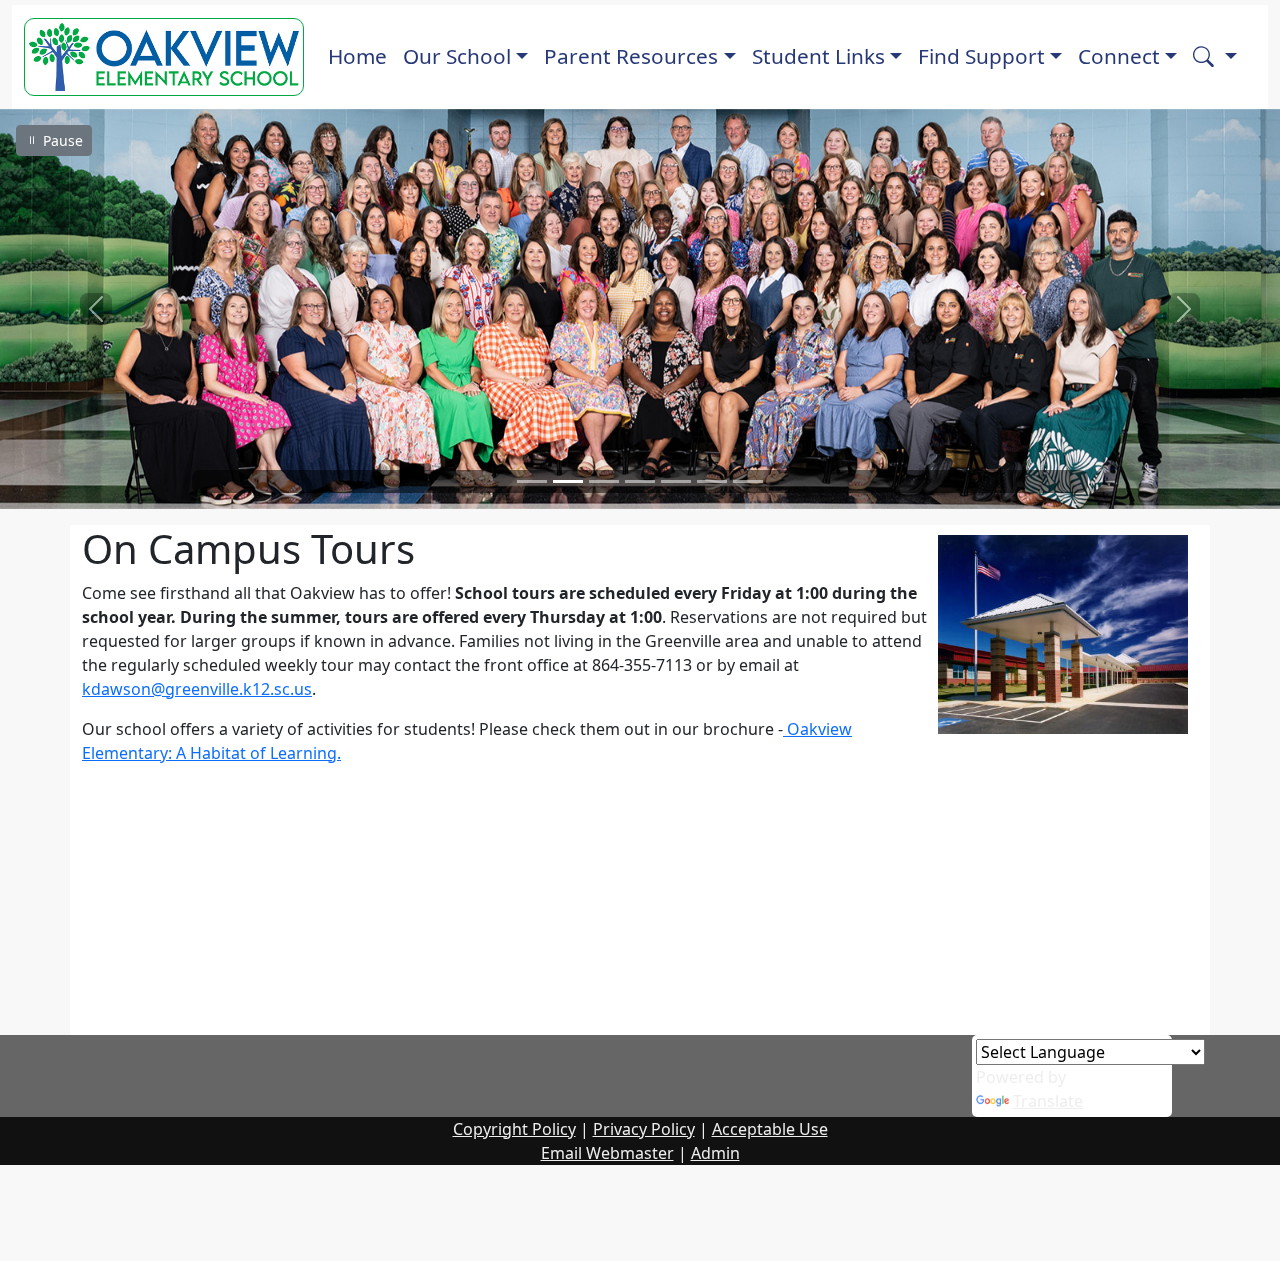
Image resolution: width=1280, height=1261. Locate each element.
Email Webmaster (607, 1153)
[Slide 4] (640, 481)
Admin (715, 1153)
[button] (1214, 56)
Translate (1048, 1101)
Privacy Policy (644, 1129)
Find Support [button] (981, 56)
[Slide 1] (532, 481)
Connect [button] (1119, 56)
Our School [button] (457, 56)
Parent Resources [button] (631, 56)
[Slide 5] (676, 481)
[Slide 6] (712, 481)
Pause (61, 140)
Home (357, 56)
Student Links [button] (818, 56)
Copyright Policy (514, 1129)
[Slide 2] (568, 481)
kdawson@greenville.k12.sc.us (197, 689)
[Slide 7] (748, 481)
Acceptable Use (770, 1129)
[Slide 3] (604, 481)
